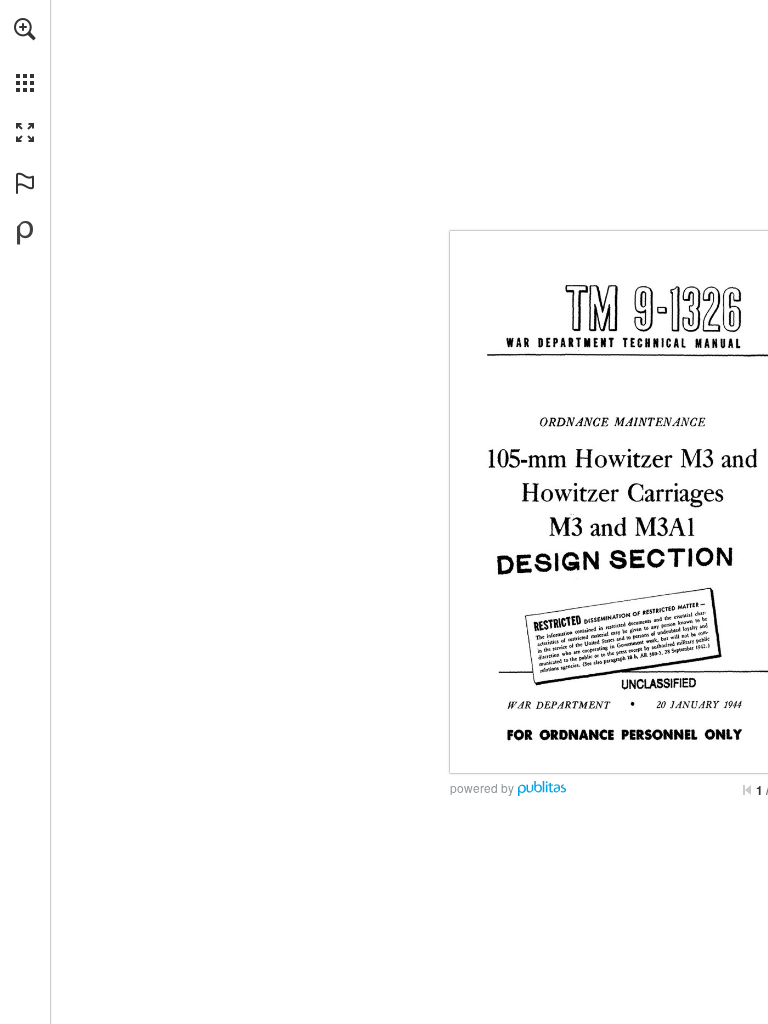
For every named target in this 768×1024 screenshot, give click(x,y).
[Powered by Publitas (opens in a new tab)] (25, 233)
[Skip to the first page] (747, 790)
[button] (25, 29)
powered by (482, 787)
